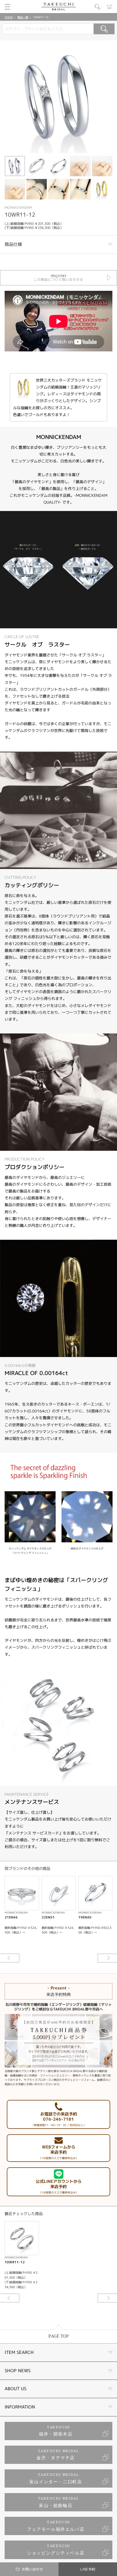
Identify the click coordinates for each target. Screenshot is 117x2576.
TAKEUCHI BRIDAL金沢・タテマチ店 (58, 2455)
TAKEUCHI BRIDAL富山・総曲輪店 (59, 2502)
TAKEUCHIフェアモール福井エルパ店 (56, 2526)
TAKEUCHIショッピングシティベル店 (56, 2550)
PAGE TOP (59, 2336)
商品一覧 (23, 17)
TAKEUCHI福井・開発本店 (56, 2431)
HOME (9, 17)
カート (110, 7)
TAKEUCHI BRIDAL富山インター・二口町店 (56, 2478)
